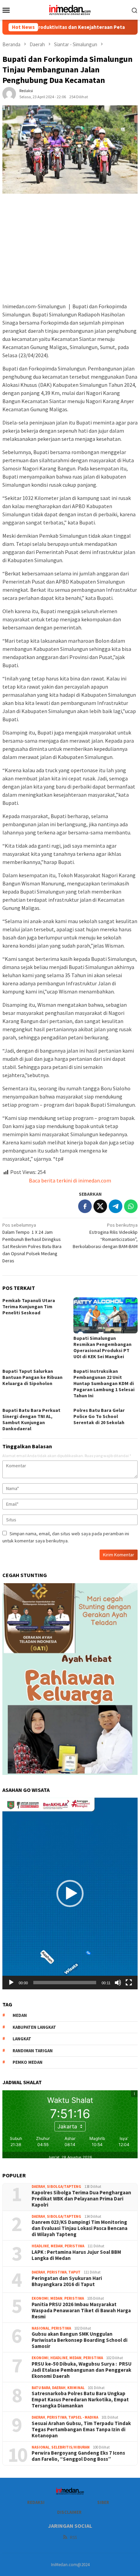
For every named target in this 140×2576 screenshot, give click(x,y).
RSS (73, 2537)
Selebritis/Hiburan (71, 2447)
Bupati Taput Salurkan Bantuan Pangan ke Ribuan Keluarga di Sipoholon (32, 1377)
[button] (70, 1894)
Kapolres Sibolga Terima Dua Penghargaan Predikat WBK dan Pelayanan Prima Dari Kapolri (82, 2199)
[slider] (65, 1983)
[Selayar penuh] (129, 1983)
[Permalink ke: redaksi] (9, 93)
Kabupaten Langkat (34, 2027)
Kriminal (76, 2388)
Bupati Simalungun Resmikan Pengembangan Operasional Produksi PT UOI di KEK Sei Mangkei (102, 1347)
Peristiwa (74, 2246)
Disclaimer (69, 2512)
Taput (74, 2272)
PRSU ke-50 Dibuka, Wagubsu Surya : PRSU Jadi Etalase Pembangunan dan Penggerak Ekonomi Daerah (82, 2370)
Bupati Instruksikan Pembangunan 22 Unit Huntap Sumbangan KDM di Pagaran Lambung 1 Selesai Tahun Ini (104, 1383)
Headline (40, 2246)
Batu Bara (41, 2388)
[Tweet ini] (100, 1206)
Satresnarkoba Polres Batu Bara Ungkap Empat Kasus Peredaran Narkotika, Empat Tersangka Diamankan (80, 2400)
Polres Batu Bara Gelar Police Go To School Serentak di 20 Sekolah (99, 1416)
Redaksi (36, 2502)
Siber (103, 2502)
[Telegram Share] (116, 1206)
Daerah (38, 2186)
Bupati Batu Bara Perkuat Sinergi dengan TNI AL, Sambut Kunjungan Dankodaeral (31, 1419)
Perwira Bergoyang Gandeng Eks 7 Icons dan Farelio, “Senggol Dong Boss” (78, 2456)
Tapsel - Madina (83, 2417)
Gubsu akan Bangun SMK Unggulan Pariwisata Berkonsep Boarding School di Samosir (80, 2340)
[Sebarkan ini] (85, 1206)
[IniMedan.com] (70, 9)
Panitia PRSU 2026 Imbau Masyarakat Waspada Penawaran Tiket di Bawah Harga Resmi (81, 2311)
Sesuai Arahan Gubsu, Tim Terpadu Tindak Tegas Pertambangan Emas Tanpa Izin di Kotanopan (81, 2430)
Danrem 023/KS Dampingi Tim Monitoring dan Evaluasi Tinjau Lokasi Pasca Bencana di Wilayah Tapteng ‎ (80, 2228)
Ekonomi (40, 2298)
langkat (22, 2039)
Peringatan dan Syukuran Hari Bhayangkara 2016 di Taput (67, 2281)
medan (20, 2015)
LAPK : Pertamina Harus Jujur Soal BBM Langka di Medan (76, 2255)
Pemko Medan (28, 2062)
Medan (57, 2246)
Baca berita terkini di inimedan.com (70, 1180)
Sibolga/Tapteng (64, 2186)
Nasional (41, 2328)
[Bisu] (118, 1983)
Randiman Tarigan (33, 2051)
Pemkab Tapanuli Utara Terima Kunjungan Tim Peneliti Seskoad (29, 1307)
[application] (70, 1894)
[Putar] (11, 1983)
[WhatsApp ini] (131, 1206)
